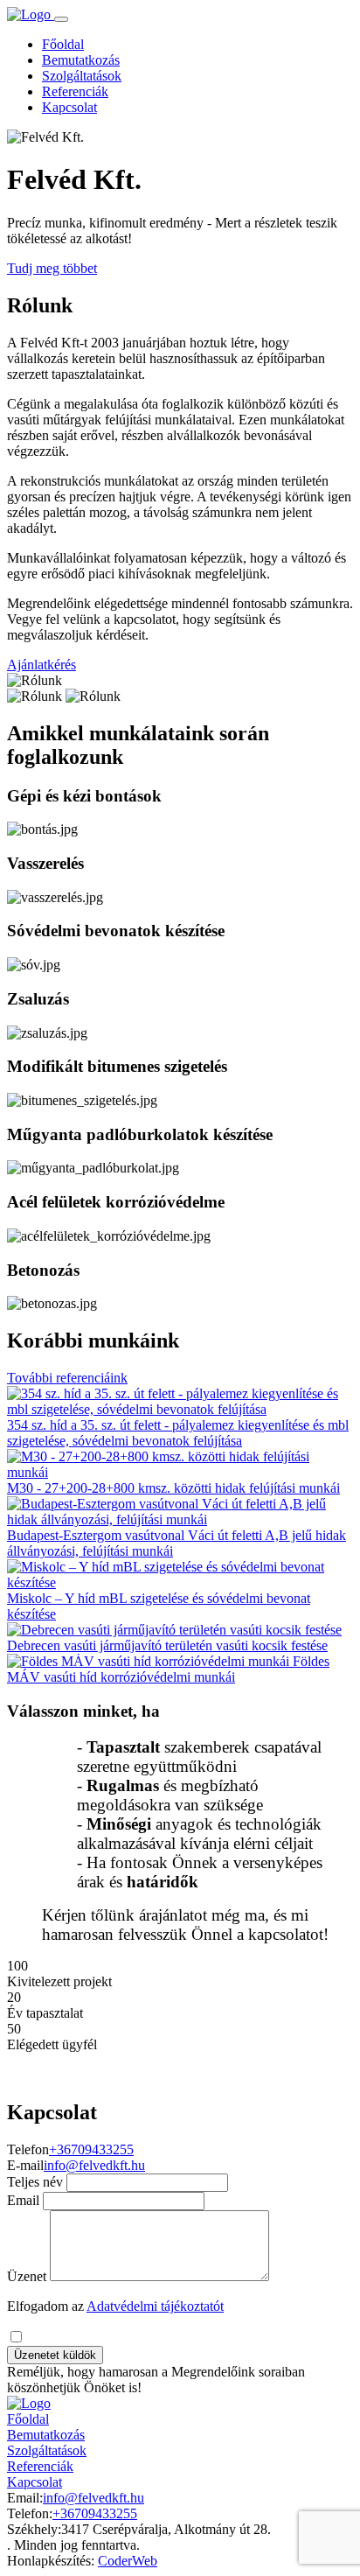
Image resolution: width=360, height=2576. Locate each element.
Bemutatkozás (81, 60)
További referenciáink (67, 1378)
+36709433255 (91, 2149)
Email (23, 2200)
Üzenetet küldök (55, 2355)
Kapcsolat (69, 107)
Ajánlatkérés (42, 665)
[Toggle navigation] (61, 19)
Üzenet (27, 2276)
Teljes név (35, 2182)
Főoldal (63, 44)
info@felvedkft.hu (94, 2165)
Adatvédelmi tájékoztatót (155, 2306)
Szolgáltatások (82, 76)
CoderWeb (128, 2561)
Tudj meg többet (52, 268)
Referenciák (75, 91)
